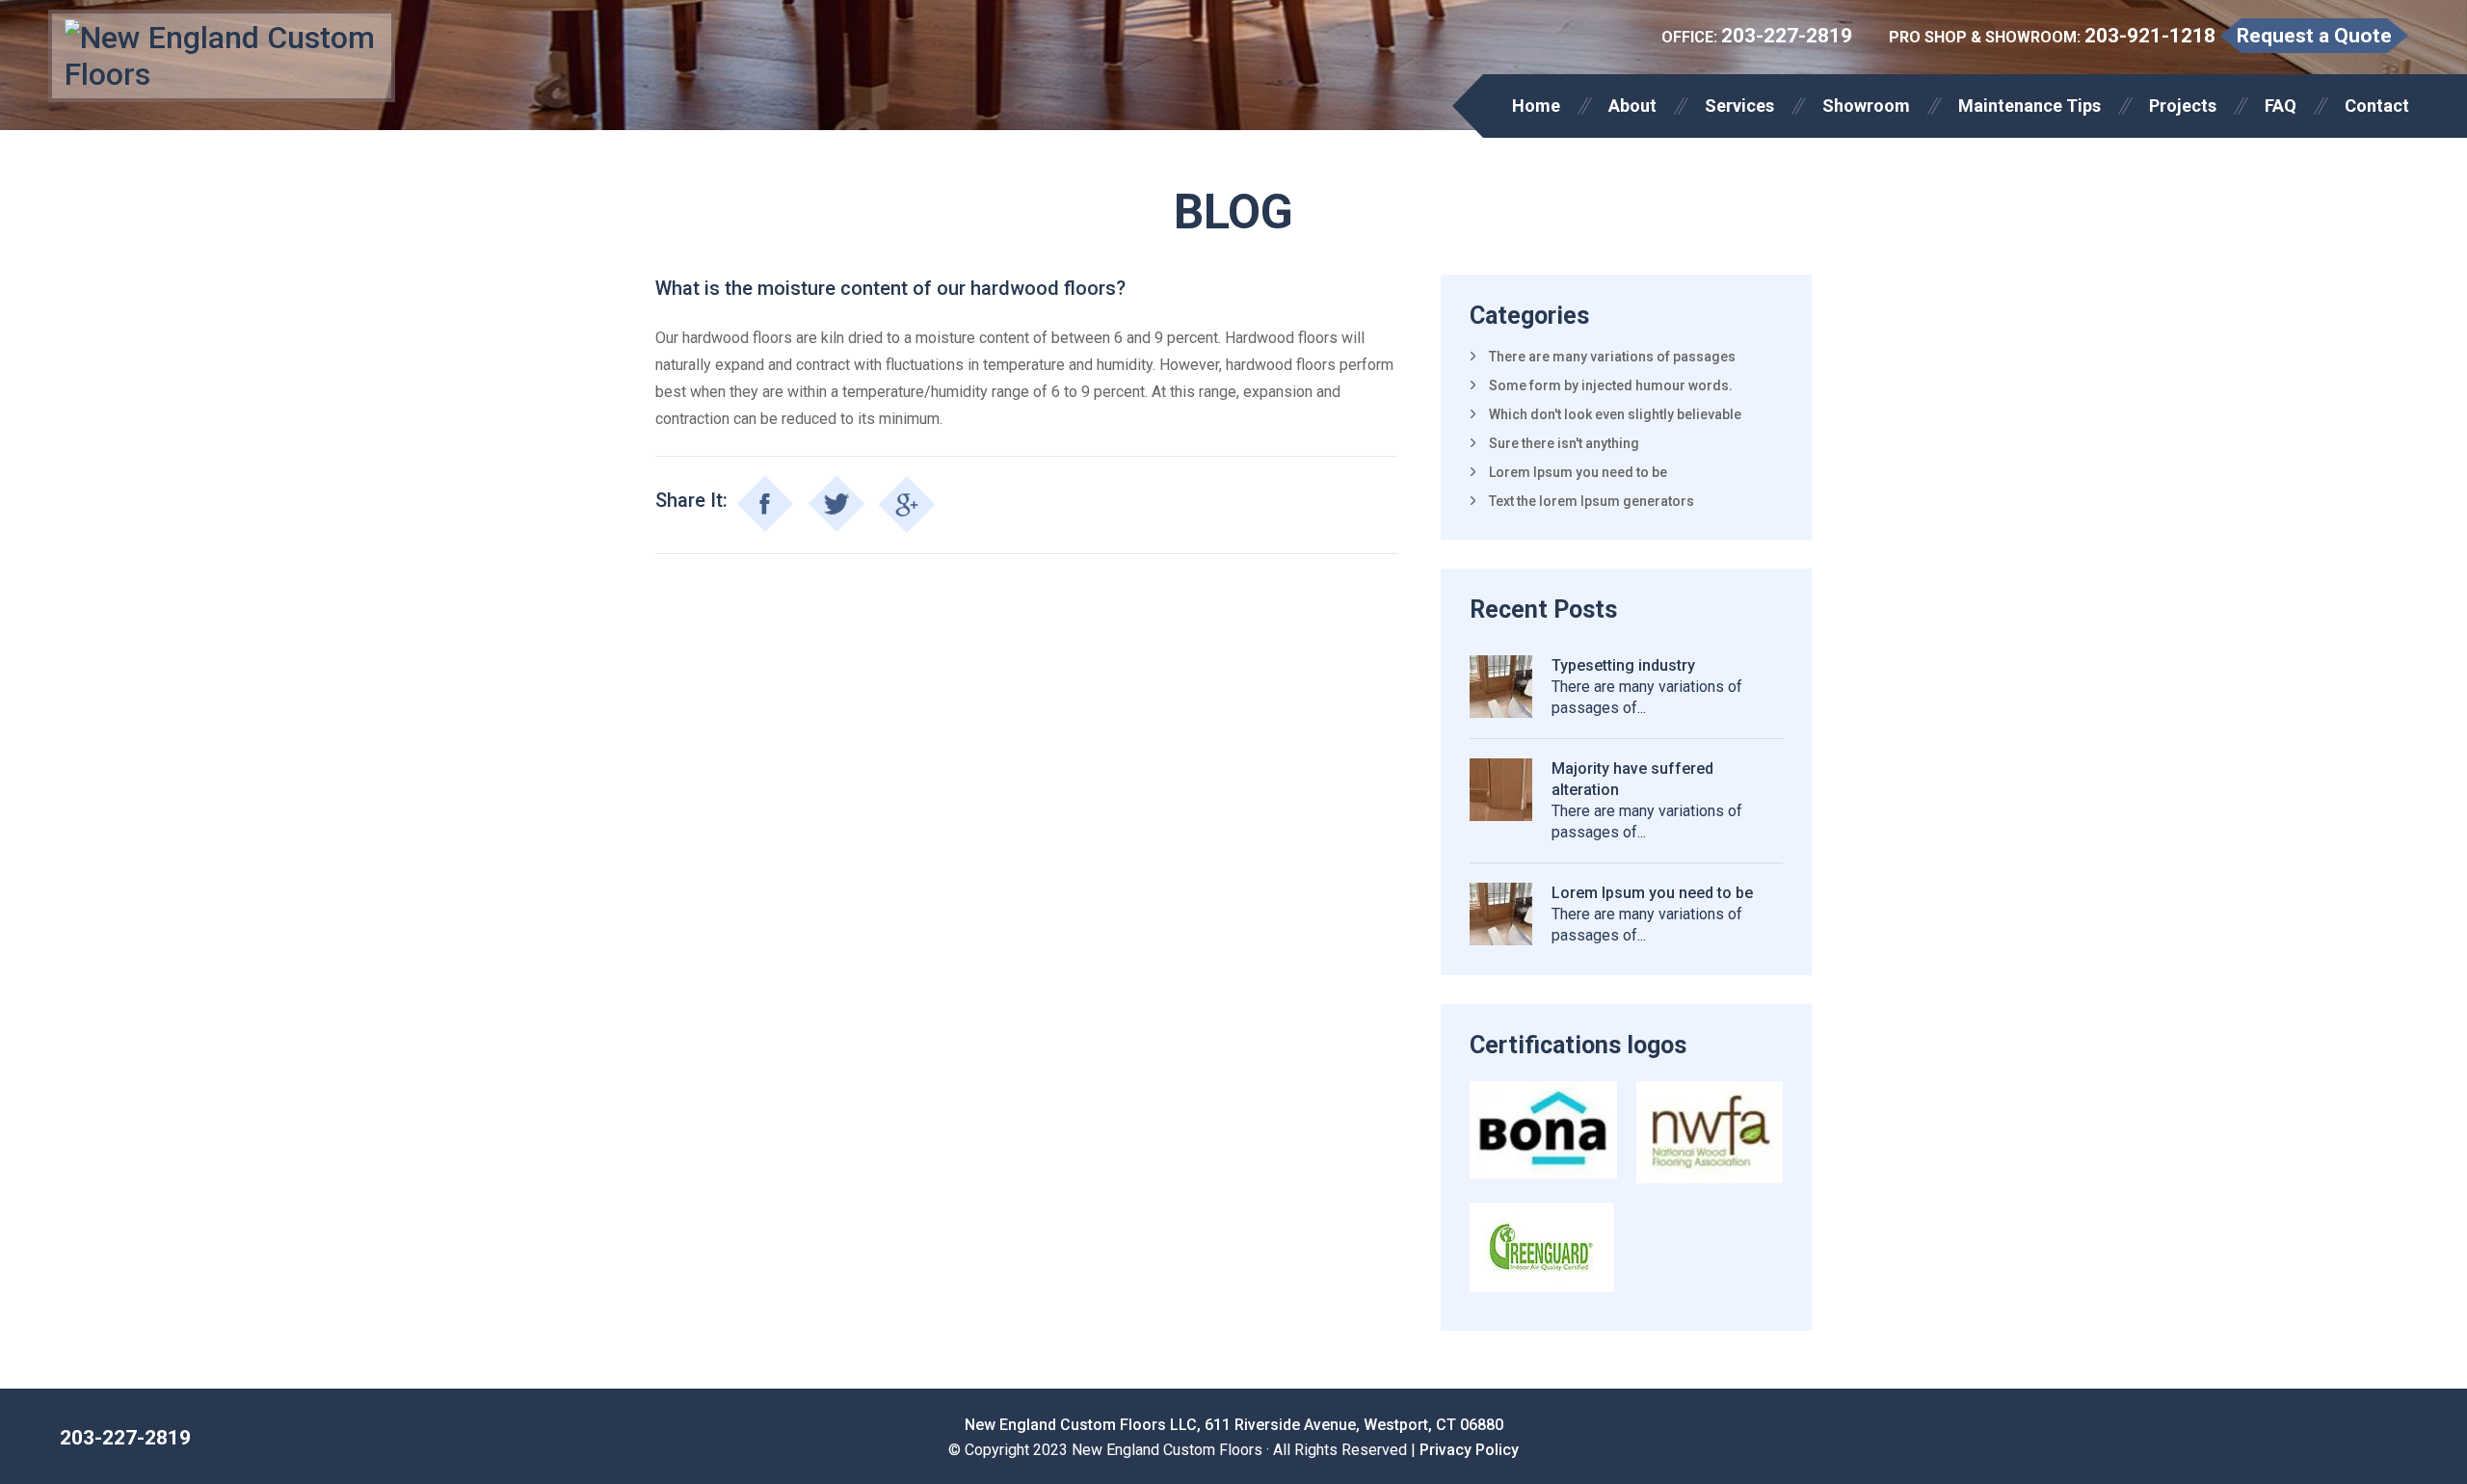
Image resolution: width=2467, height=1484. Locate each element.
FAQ (2281, 106)
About (1632, 106)
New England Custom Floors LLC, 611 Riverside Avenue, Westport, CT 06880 (1234, 1425)
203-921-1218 (2150, 36)
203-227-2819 (1787, 36)
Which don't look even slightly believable (1615, 414)
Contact (2377, 106)
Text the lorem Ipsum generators (1592, 501)
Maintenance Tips (2029, 106)
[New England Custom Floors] (222, 56)
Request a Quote (2314, 36)
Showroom (1866, 106)
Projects (2183, 106)
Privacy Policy (1469, 1450)
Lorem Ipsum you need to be (1578, 472)
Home (1536, 106)
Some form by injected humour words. (1611, 385)
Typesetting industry (1623, 665)
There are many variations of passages (1612, 357)
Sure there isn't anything (1564, 443)
